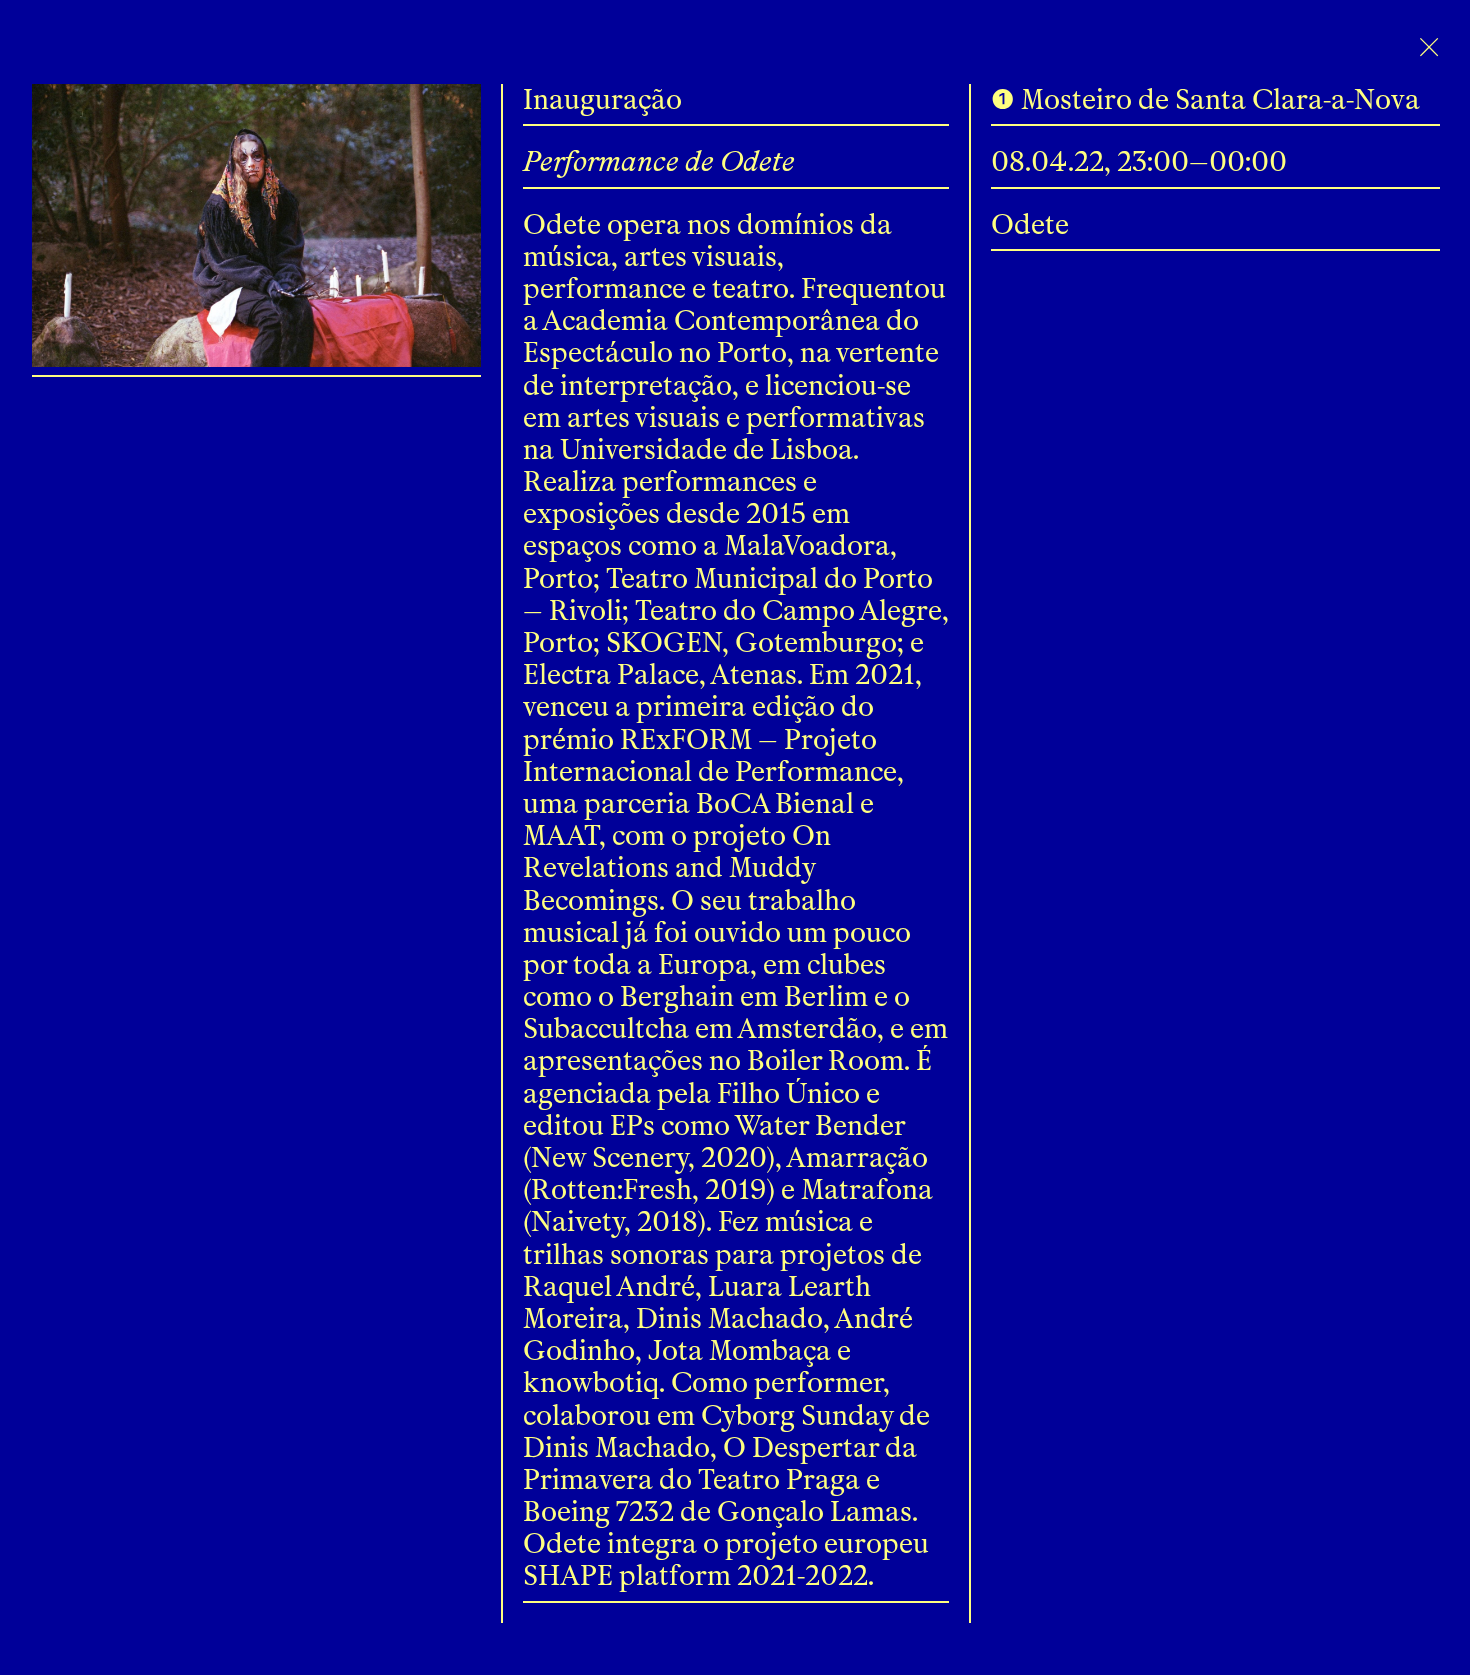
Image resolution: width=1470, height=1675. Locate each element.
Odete (1030, 224)
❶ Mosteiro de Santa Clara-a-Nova (1205, 99)
